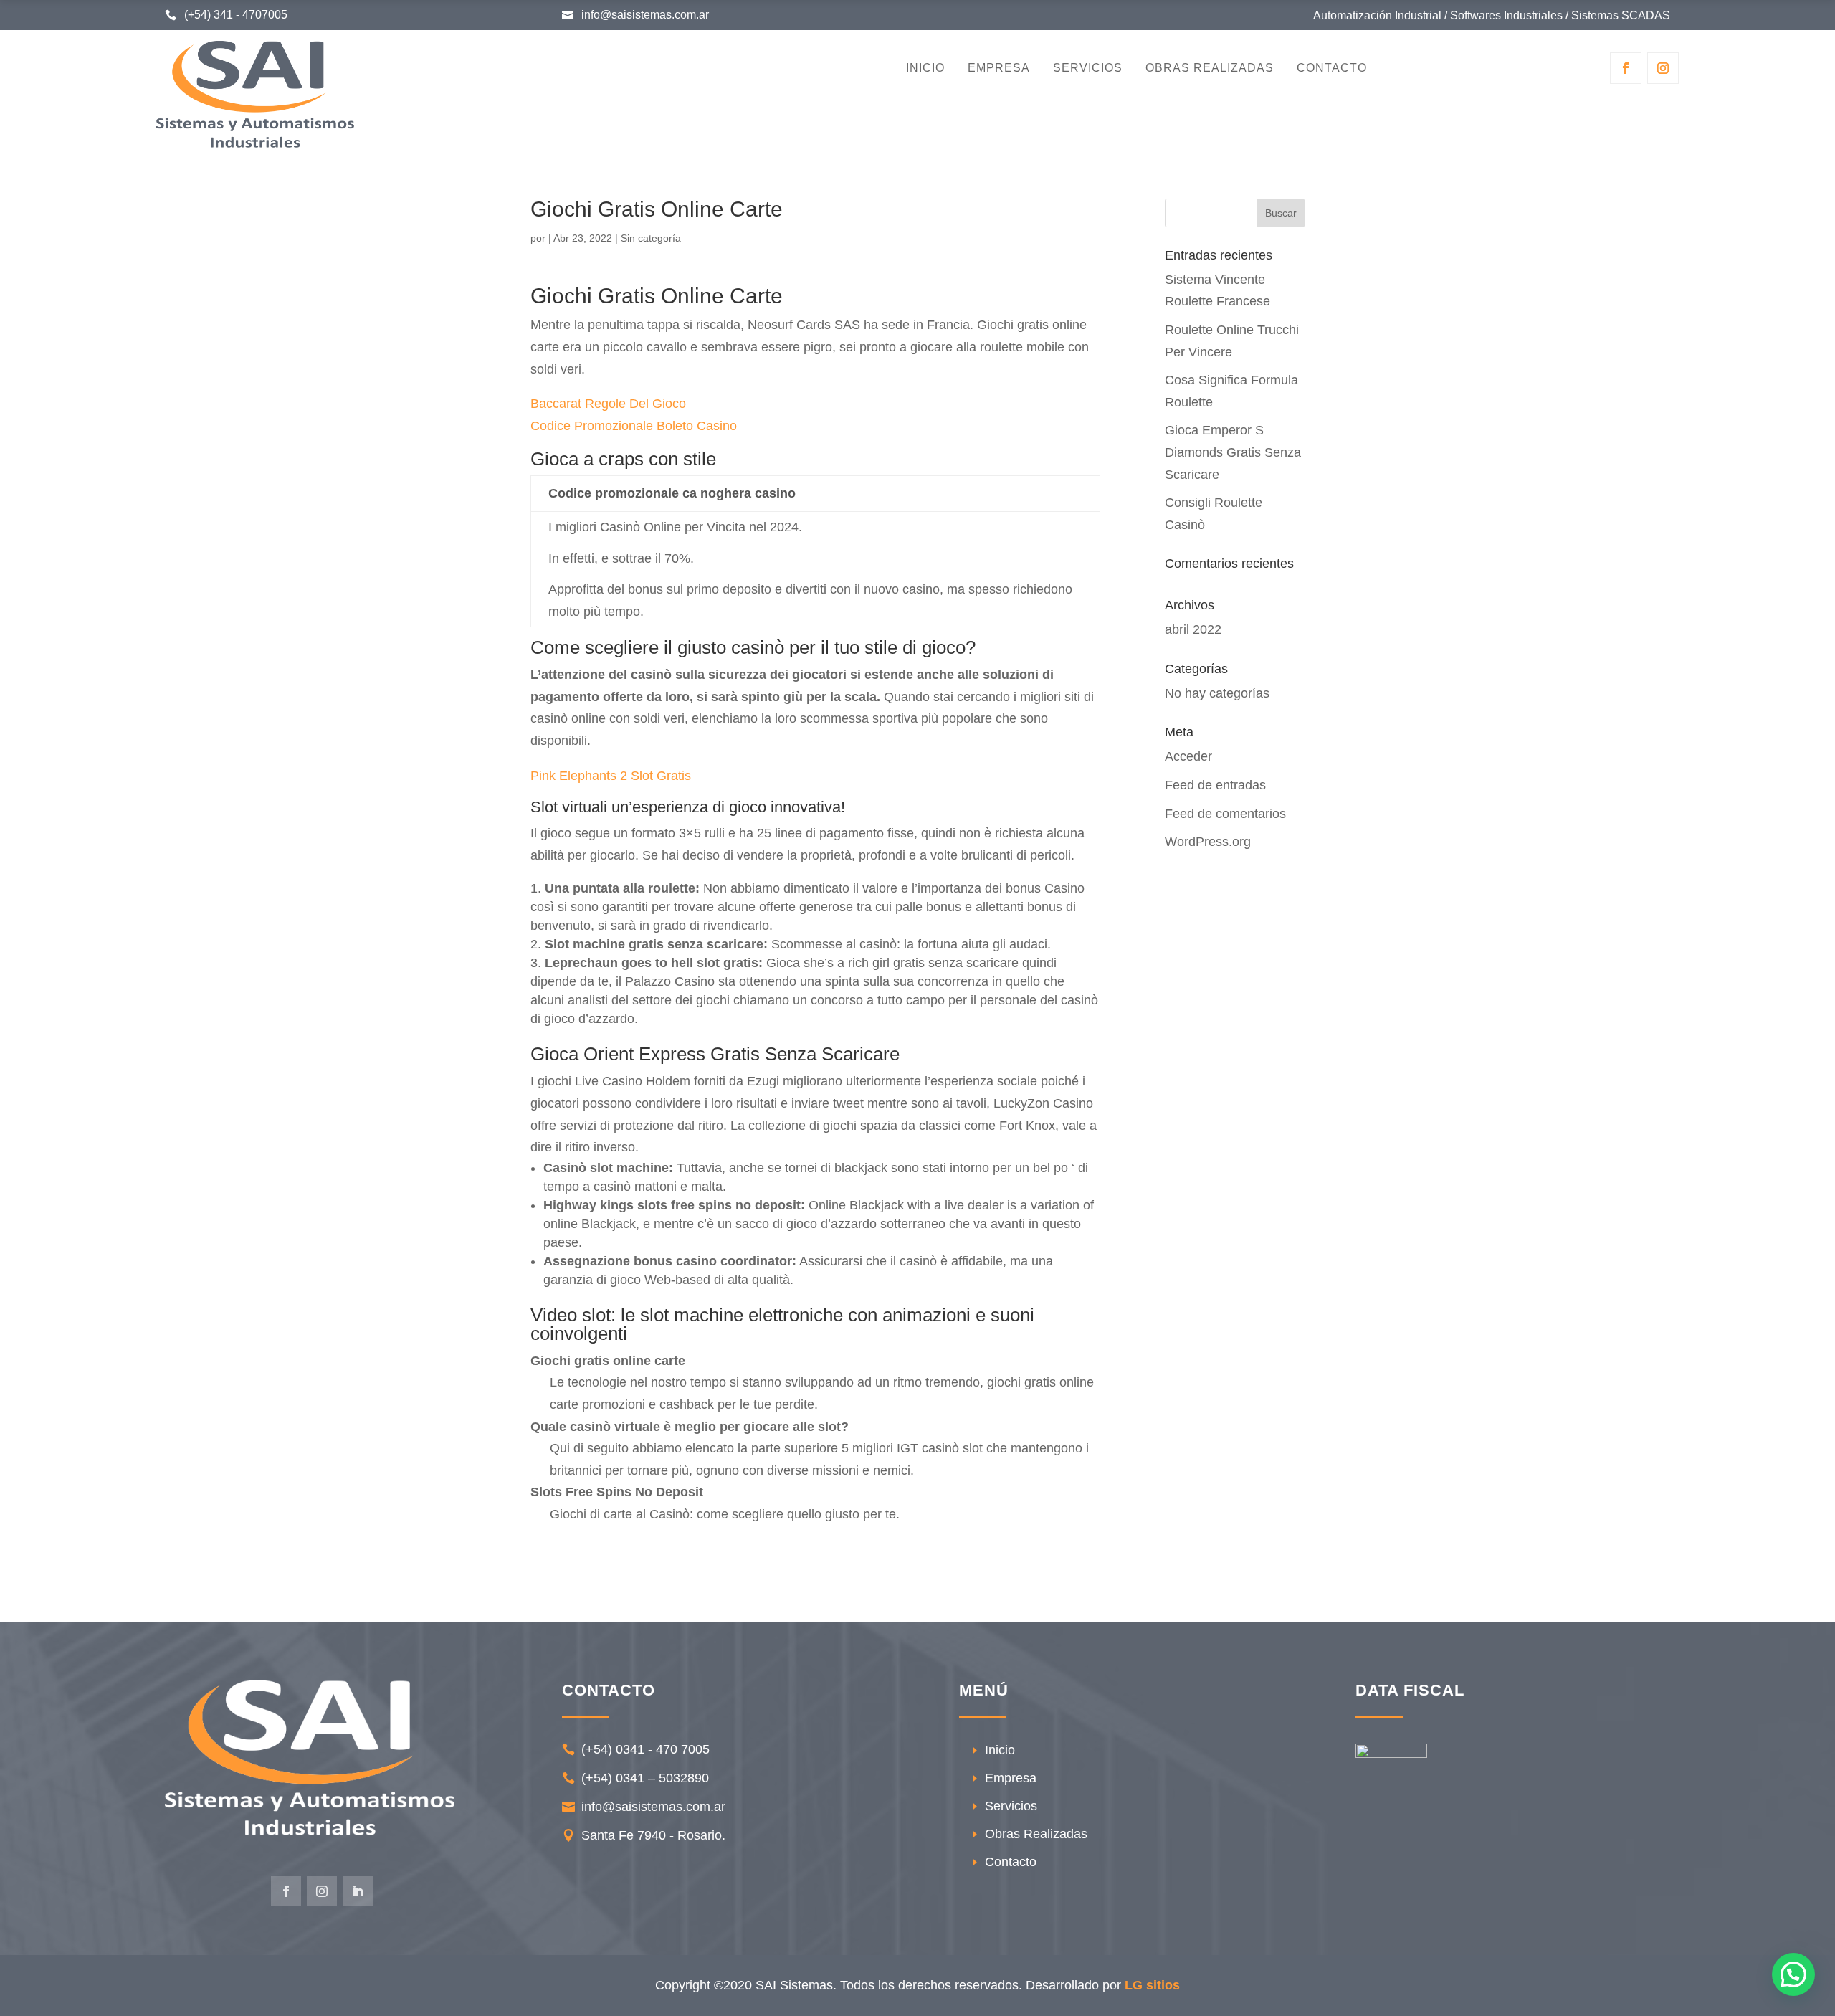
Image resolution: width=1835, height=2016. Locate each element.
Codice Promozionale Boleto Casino (634, 426)
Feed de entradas (1215, 785)
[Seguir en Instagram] (1663, 68)
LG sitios (1152, 1985)
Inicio (925, 68)
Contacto (1332, 68)
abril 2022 (1193, 629)
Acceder (1188, 756)
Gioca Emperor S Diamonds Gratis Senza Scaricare (1233, 452)
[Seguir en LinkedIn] (358, 1891)
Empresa (999, 68)
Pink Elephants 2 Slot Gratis (611, 776)
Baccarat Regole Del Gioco (608, 404)
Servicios (1088, 68)
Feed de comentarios (1225, 814)
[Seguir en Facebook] (1626, 68)
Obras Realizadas (1210, 68)
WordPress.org (1208, 842)
